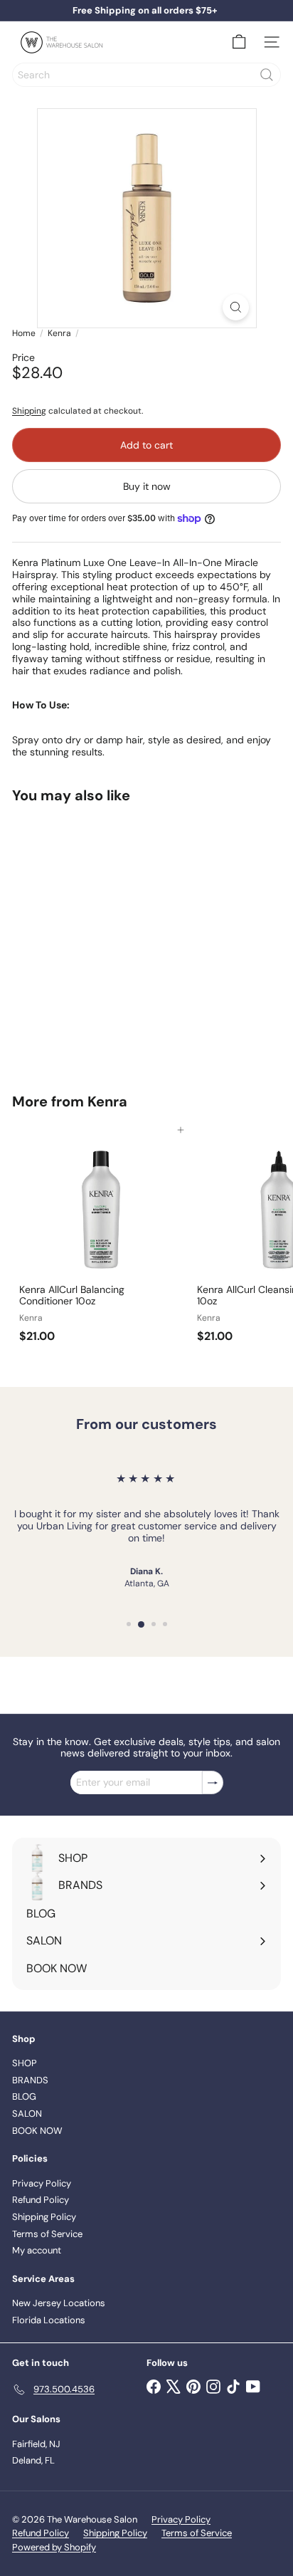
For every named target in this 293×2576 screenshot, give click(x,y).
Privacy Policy (42, 2183)
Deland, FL (33, 2460)
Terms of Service (47, 2234)
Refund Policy (41, 2200)
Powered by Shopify (54, 2547)
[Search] (267, 75)
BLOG (24, 2096)
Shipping (29, 411)
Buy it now (147, 486)
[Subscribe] (213, 1782)
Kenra (59, 333)
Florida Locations (49, 2320)
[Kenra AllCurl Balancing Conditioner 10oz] (101, 1240)
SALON (27, 2114)
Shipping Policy (44, 2217)
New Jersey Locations (59, 2303)
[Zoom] (236, 307)
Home (24, 333)
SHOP (25, 2063)
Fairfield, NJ (36, 2444)
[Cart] (239, 42)
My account (37, 2250)
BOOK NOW (37, 2131)
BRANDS (30, 2080)
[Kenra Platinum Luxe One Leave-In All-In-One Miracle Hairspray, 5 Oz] (101, 939)
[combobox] (146, 75)
